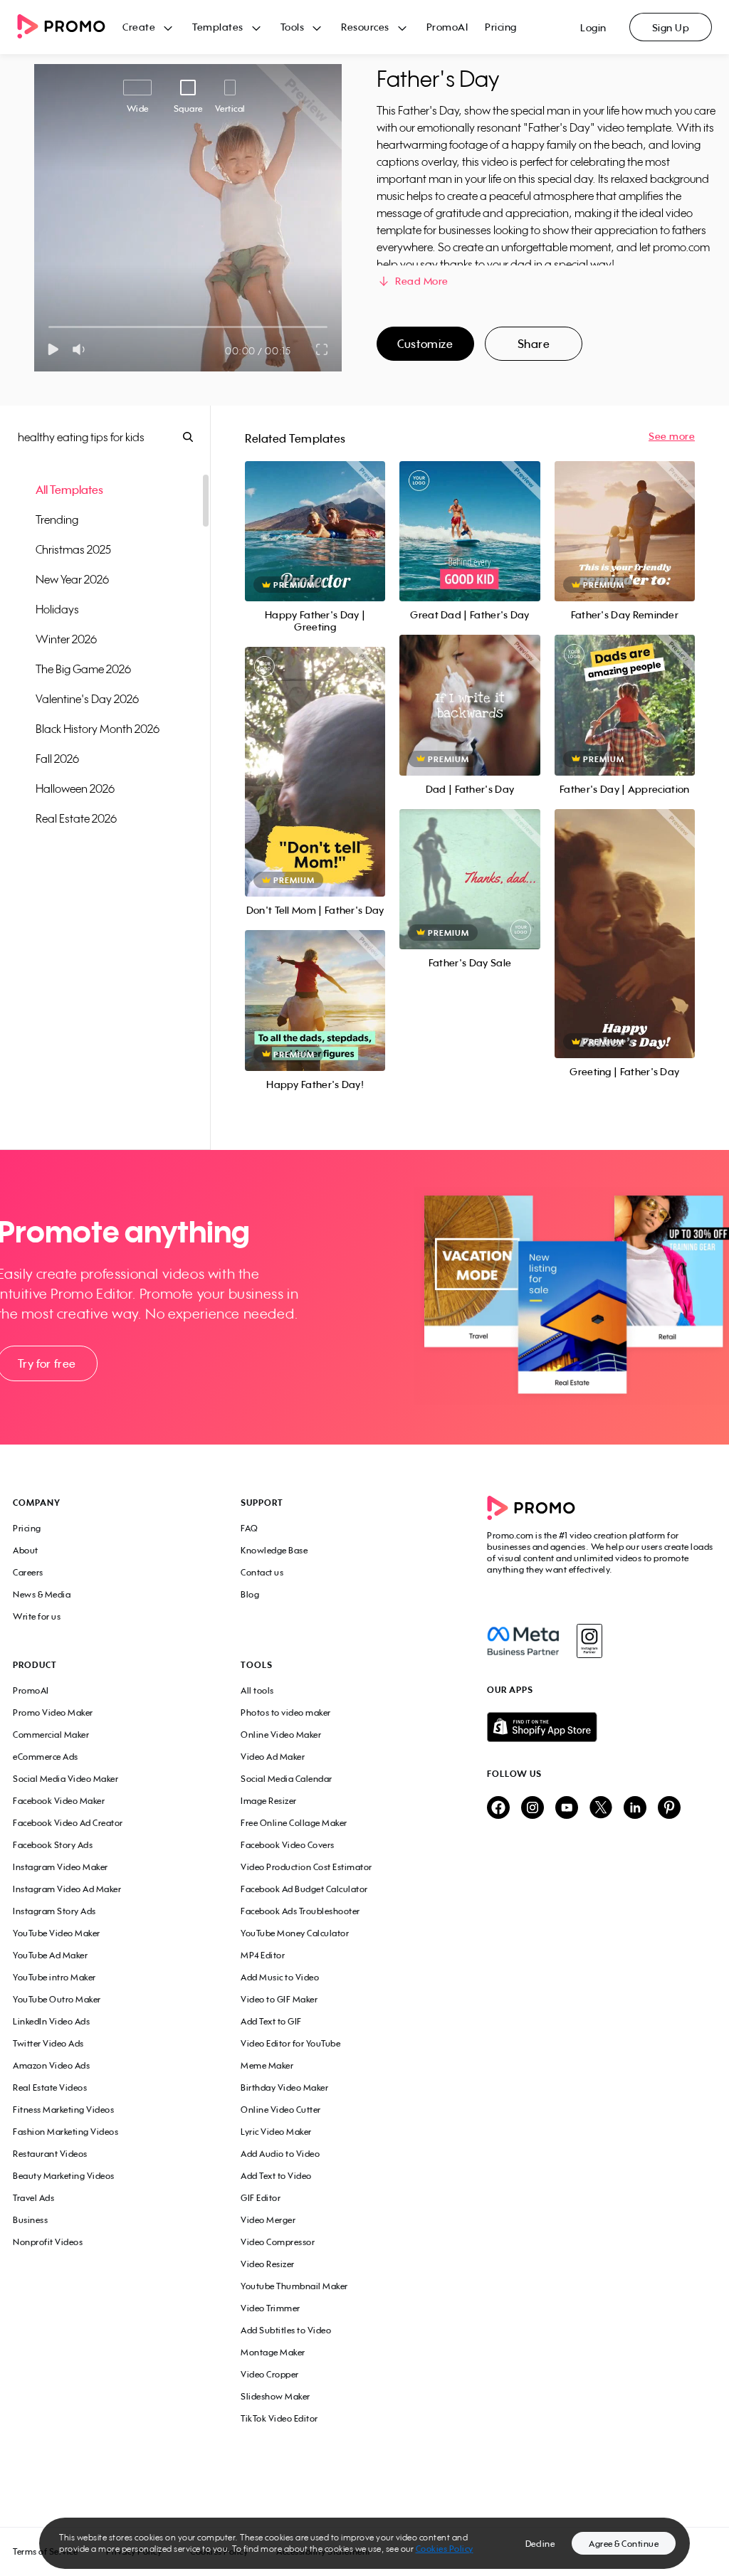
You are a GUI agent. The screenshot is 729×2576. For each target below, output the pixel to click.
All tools (257, 1690)
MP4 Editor (263, 1955)
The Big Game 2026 (83, 669)
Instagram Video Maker (61, 1867)
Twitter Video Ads (48, 2043)
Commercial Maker (51, 1735)
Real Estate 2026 (76, 818)
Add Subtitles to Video (286, 2330)
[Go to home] (70, 27)
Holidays (57, 609)
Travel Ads (33, 2198)
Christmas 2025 (73, 549)
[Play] (53, 349)
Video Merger (268, 2220)
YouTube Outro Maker (57, 1999)
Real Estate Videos (50, 2087)
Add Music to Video (280, 1977)
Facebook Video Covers (288, 1845)
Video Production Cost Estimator (306, 1867)
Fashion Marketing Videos (65, 2132)
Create (139, 27)
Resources (365, 27)
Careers (28, 1572)
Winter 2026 (66, 639)
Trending (57, 519)
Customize (425, 344)
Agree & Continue (624, 2544)
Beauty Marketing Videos (64, 2176)
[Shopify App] (602, 1727)
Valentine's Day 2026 (87, 699)
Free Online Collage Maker (294, 1823)
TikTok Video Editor (279, 2418)
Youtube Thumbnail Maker (294, 2286)
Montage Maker (273, 2352)
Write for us (37, 1616)
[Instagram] (589, 1641)
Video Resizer (268, 2264)
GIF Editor (261, 2198)
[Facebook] (523, 1641)
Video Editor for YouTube (290, 2043)
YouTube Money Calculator (295, 1933)
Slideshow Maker (276, 2396)
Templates (218, 27)
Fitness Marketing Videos (63, 2110)
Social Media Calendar (287, 1779)
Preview (315, 516)
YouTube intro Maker (54, 1977)
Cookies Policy (445, 2549)
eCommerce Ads (46, 1757)
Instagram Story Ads (54, 1911)
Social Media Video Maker (65, 1779)
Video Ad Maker (273, 1757)
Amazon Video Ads (51, 2065)
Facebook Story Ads (53, 1845)
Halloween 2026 (75, 788)
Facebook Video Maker (59, 1801)
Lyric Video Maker (276, 2132)
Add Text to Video (276, 2176)
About (26, 1550)
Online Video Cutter (281, 2110)
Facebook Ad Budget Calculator (304, 1889)
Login (593, 27)
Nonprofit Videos (48, 2242)
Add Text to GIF (271, 2021)
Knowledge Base (274, 1550)
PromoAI (447, 27)
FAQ (250, 1528)
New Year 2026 (72, 579)
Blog (250, 1594)
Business (30, 2220)
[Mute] (82, 349)
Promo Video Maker (53, 1712)
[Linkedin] (635, 1809)
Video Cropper (270, 2374)
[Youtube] (567, 1809)
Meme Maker (267, 2065)
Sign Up (671, 27)
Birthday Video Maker (284, 2087)
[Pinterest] (669, 1809)
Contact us (262, 1572)
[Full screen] (322, 349)
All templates (69, 490)
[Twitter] (601, 1809)
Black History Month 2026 (98, 729)
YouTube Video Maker (57, 1933)
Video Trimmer (271, 2308)
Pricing (501, 27)
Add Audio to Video (280, 2154)
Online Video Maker (281, 1735)
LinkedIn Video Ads (51, 2021)
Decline (540, 2544)
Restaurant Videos (50, 2154)
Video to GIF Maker (279, 1999)
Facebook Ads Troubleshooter (300, 1911)
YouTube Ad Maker (50, 1955)
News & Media (42, 1594)
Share (534, 344)
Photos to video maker (286, 1712)
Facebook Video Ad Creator (68, 1823)
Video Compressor (278, 2242)
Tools (293, 27)
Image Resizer (269, 1801)
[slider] (49, 327)
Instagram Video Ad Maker (67, 1889)
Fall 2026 (57, 759)
